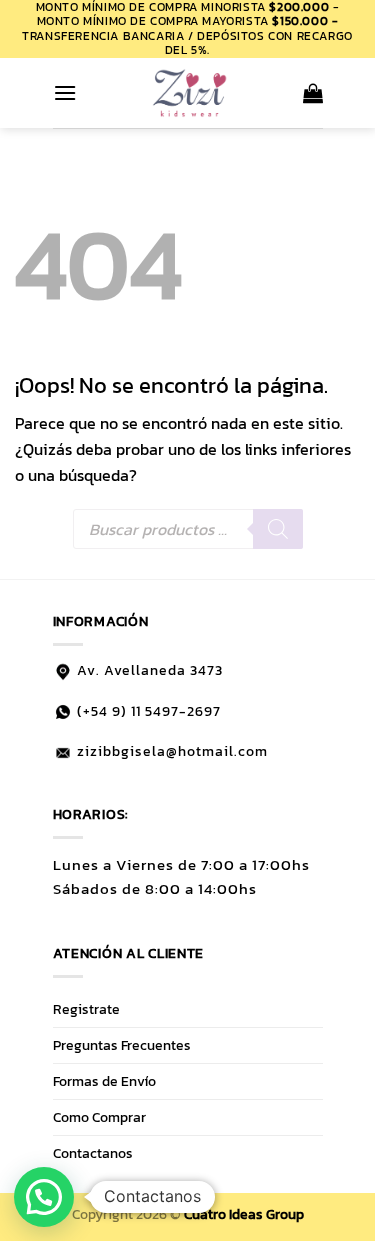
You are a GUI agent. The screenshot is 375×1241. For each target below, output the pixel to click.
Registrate (86, 1009)
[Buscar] (278, 529)
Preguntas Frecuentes (122, 1045)
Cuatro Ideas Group (244, 1214)
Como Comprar (99, 1117)
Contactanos (93, 1153)
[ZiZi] (190, 93)
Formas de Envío (104, 1081)
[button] (65, 92)
